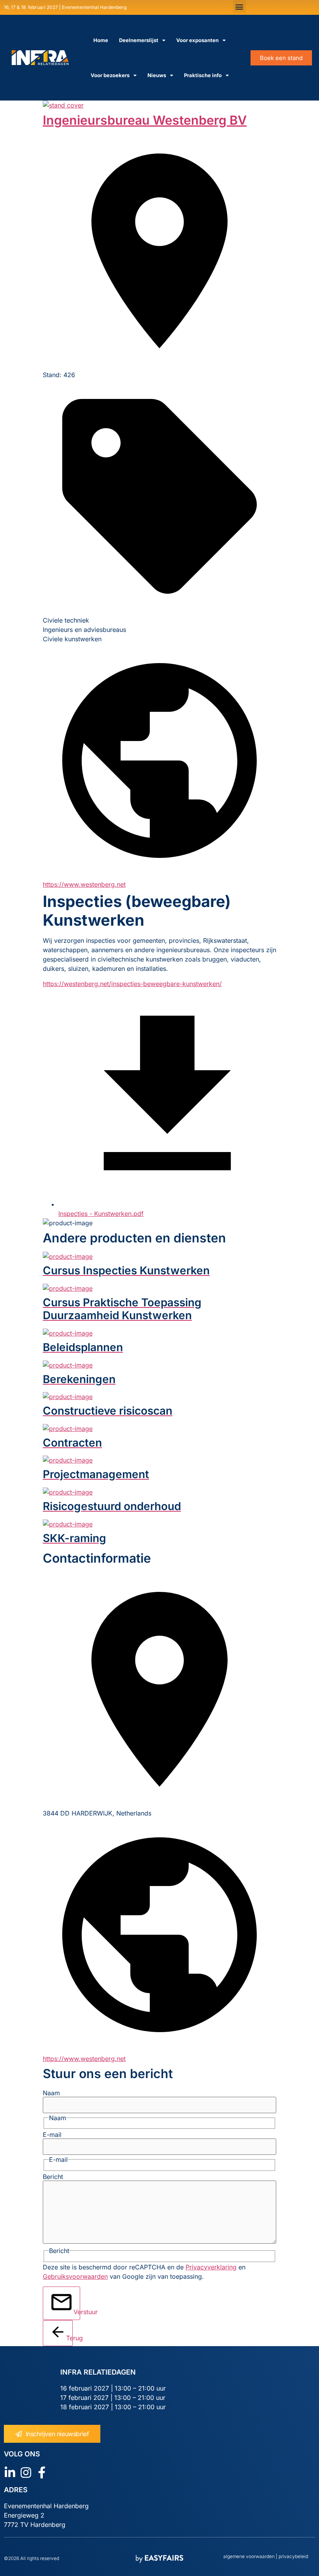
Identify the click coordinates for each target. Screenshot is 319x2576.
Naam (51, 2093)
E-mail (52, 2135)
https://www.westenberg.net (84, 884)
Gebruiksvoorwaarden (75, 2276)
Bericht (53, 2177)
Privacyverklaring (211, 2267)
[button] (239, 6)
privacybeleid (293, 2556)
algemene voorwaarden (249, 2556)
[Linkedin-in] (10, 2473)
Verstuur (77, 2312)
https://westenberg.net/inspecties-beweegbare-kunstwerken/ (132, 984)
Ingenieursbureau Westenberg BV (145, 120)
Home (101, 40)
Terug (69, 2338)
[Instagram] (26, 2473)
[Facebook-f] (42, 2473)
